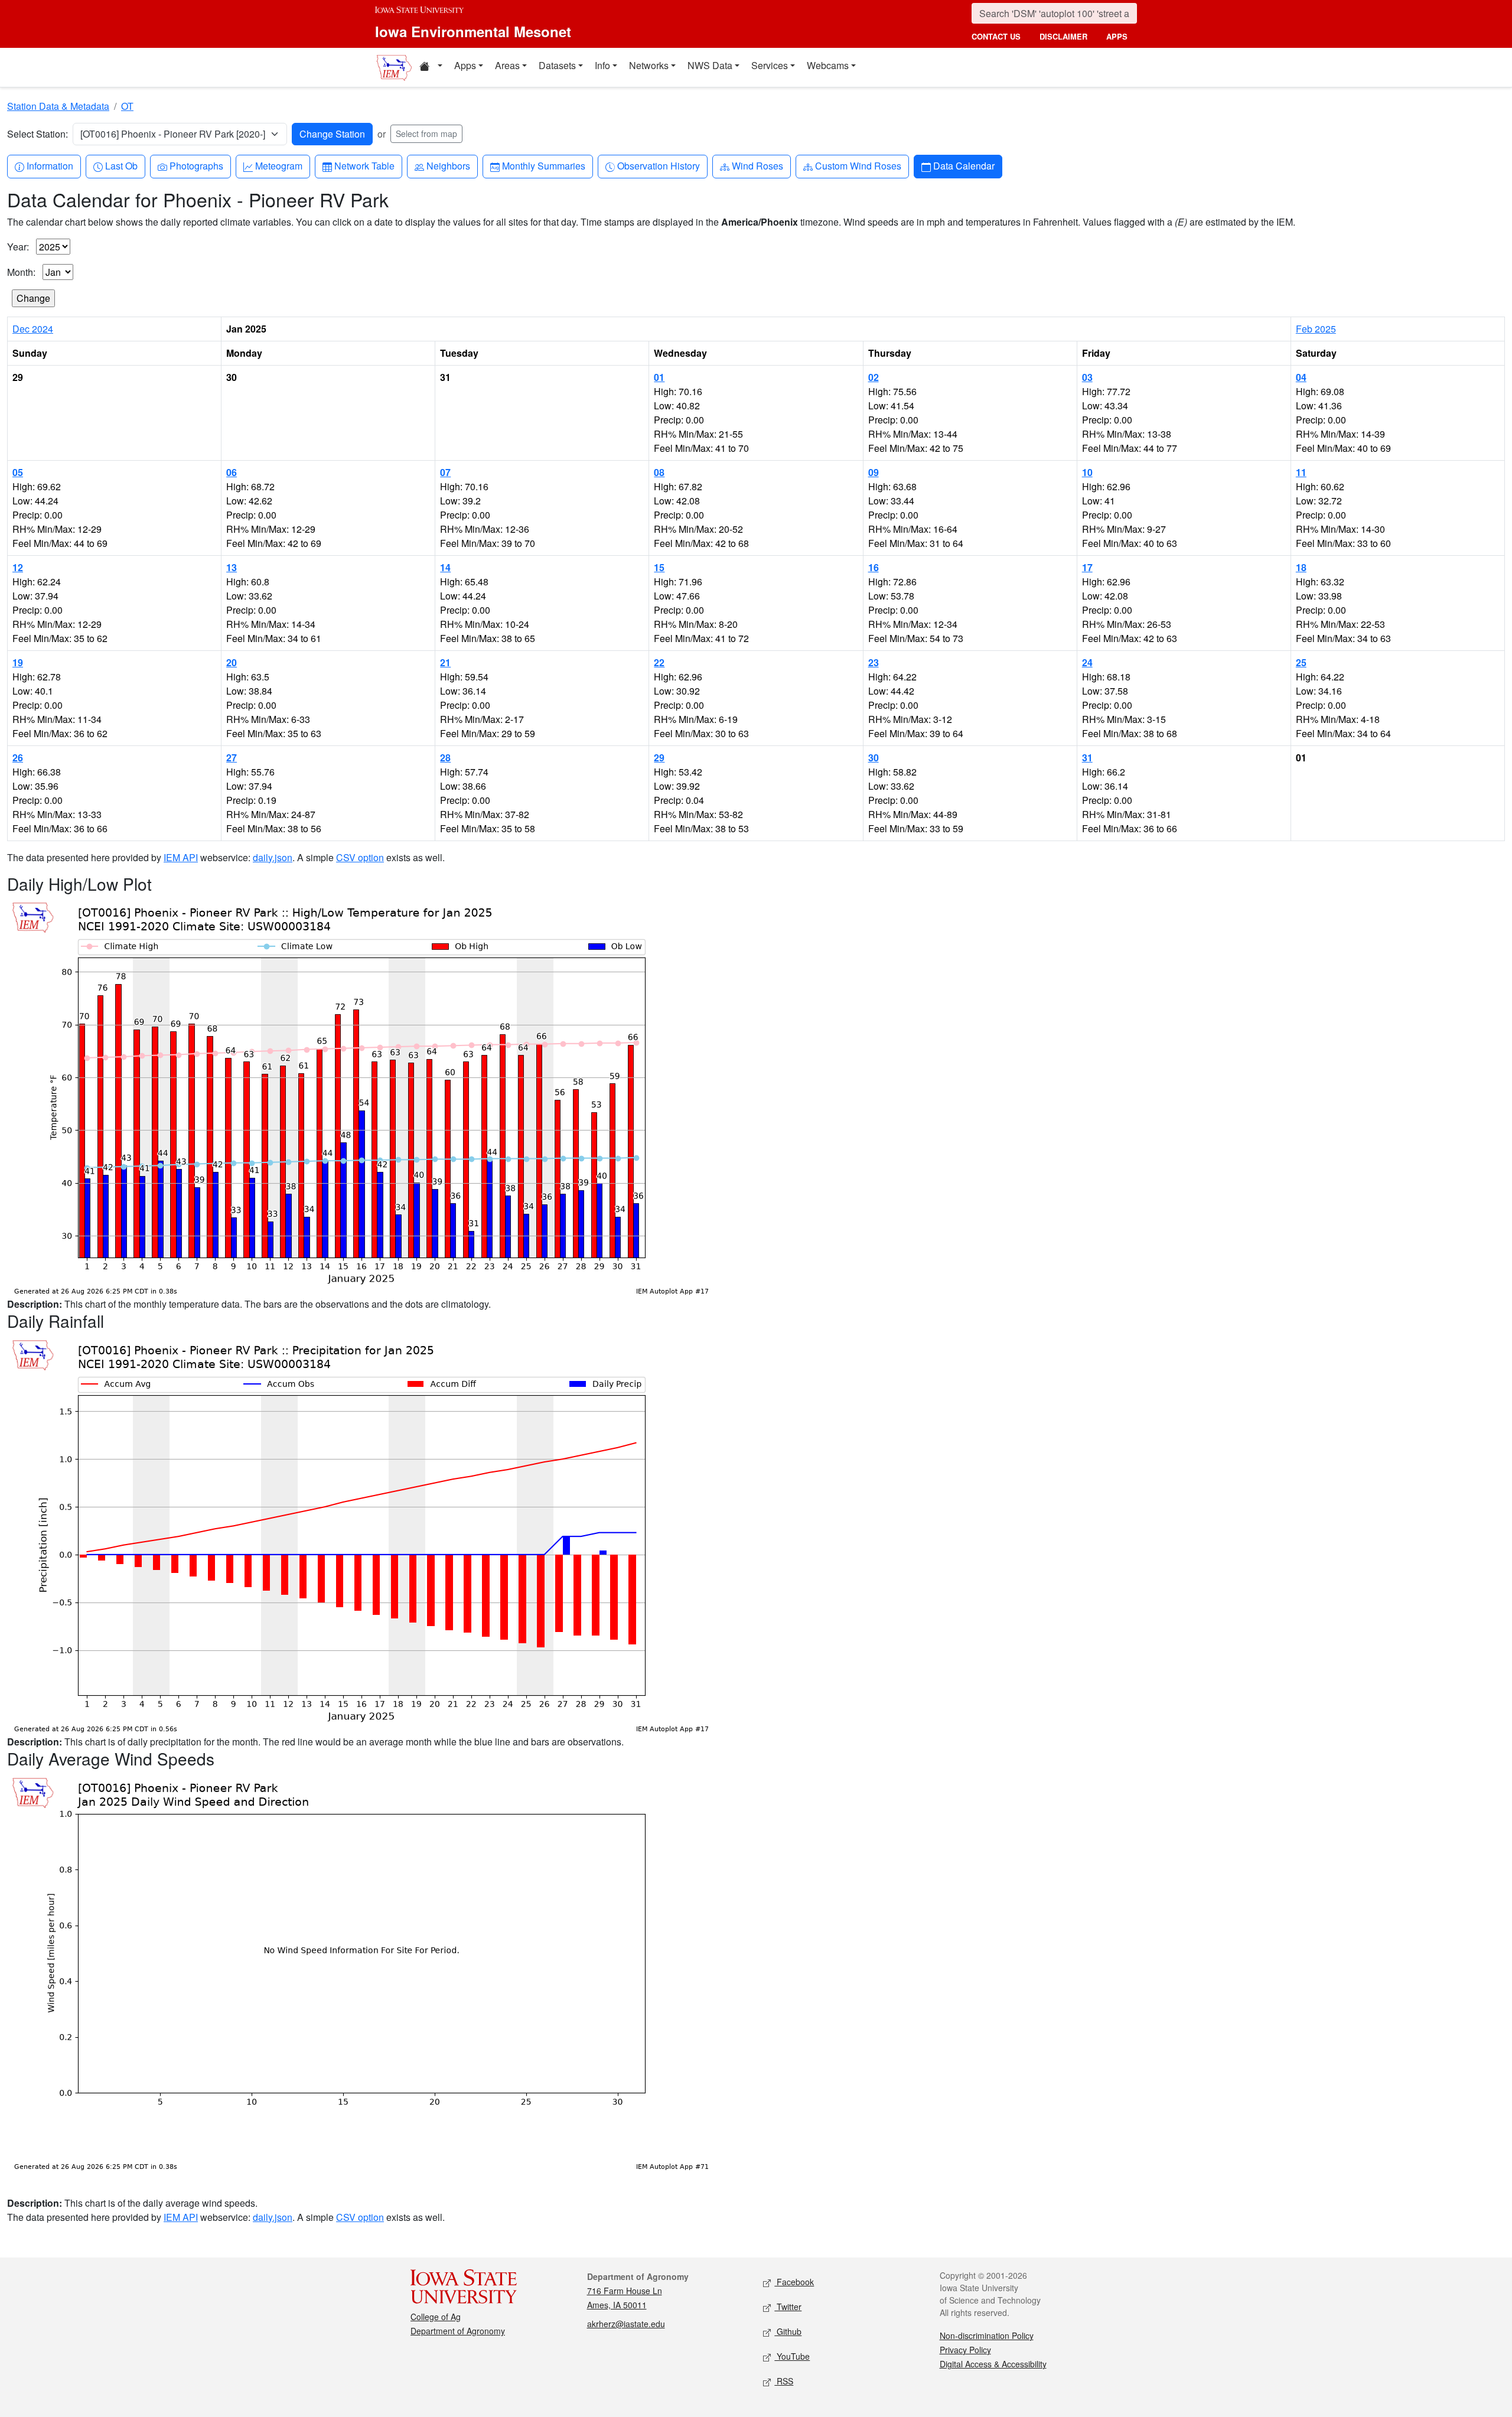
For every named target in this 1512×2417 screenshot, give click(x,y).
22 (659, 662)
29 (659, 758)
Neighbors (448, 165)
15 (659, 567)
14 (445, 567)
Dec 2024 (33, 329)
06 (232, 472)
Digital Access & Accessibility (993, 2364)
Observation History (658, 165)
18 (1301, 567)
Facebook (794, 2282)
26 (18, 758)
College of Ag (436, 2317)
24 (1087, 662)
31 (1087, 758)
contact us (996, 36)
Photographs (196, 165)
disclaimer (1063, 36)
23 (874, 662)
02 (874, 377)
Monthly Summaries (543, 165)
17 (1087, 567)
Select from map (426, 133)
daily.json (273, 857)
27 (232, 758)
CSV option (360, 857)
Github (788, 2331)
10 (1087, 472)
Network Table (364, 165)
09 (874, 472)
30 (874, 758)
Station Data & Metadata (58, 106)
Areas (507, 65)
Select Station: (38, 134)
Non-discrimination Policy (987, 2335)
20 (232, 662)
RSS (784, 2381)
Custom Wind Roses (858, 165)
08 (659, 472)
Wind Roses (757, 165)
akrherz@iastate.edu (626, 2324)
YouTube (792, 2356)
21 (445, 662)
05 (18, 472)
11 (1301, 472)
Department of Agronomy (458, 2331)
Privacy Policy (965, 2350)
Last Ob (121, 165)
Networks (649, 65)
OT (127, 106)
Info (602, 65)
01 (659, 377)
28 (445, 758)
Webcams (828, 65)
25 (1301, 662)
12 (18, 567)
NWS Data (710, 65)
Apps (465, 65)
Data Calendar (964, 165)
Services (770, 65)
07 (445, 472)
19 (18, 662)
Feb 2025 (1316, 329)
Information (50, 165)
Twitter (788, 2307)
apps (1117, 36)
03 (1087, 377)
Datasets (557, 65)
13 (232, 567)
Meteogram (278, 165)
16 (874, 567)
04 (1301, 377)
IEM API (181, 857)
